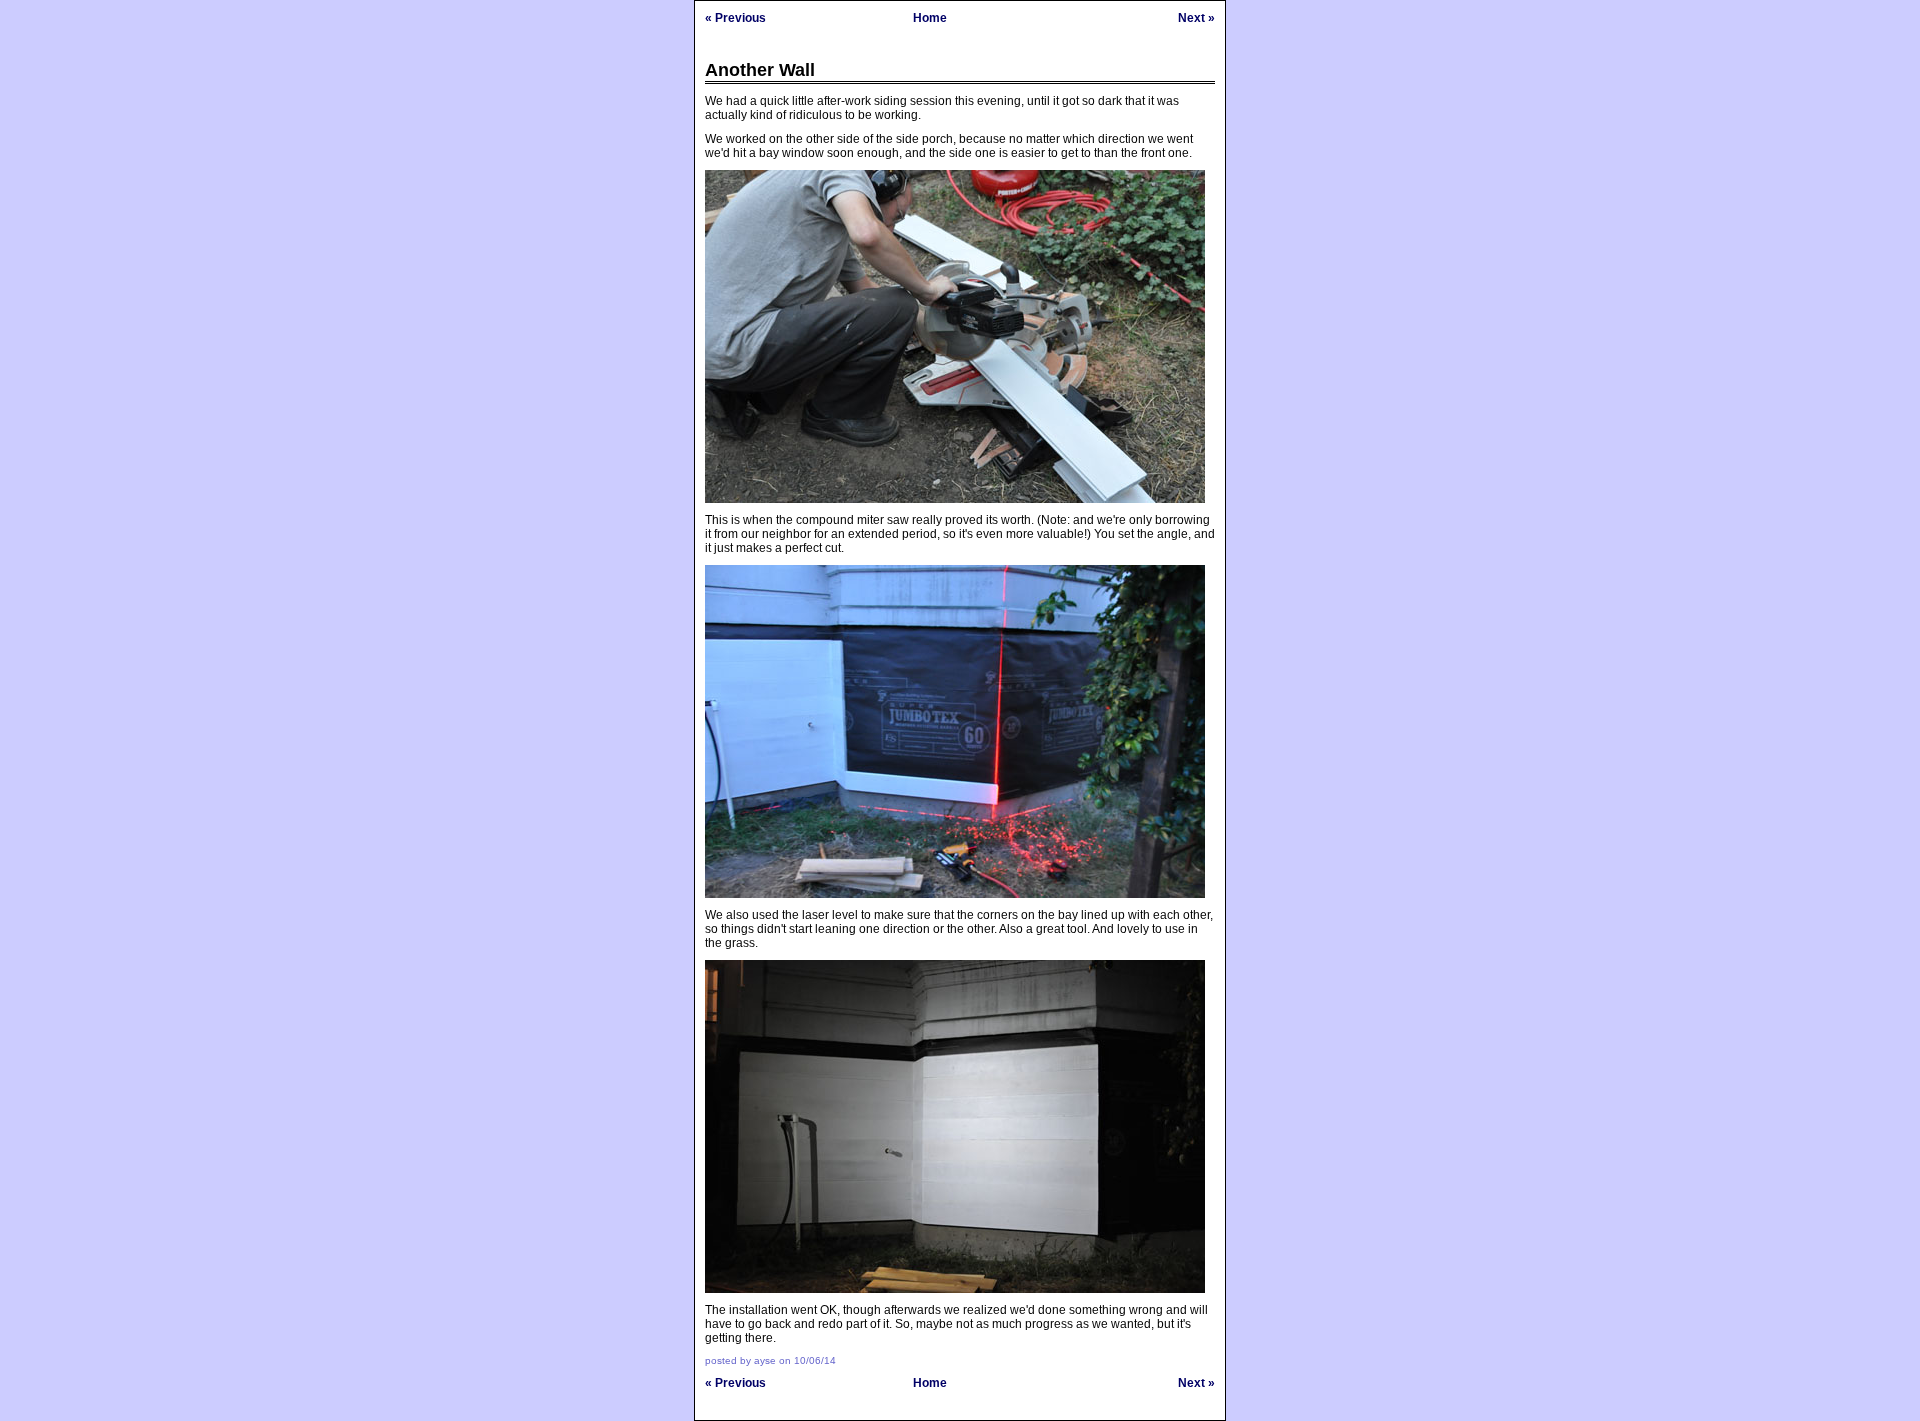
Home (930, 18)
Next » (1196, 18)
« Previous (735, 18)
